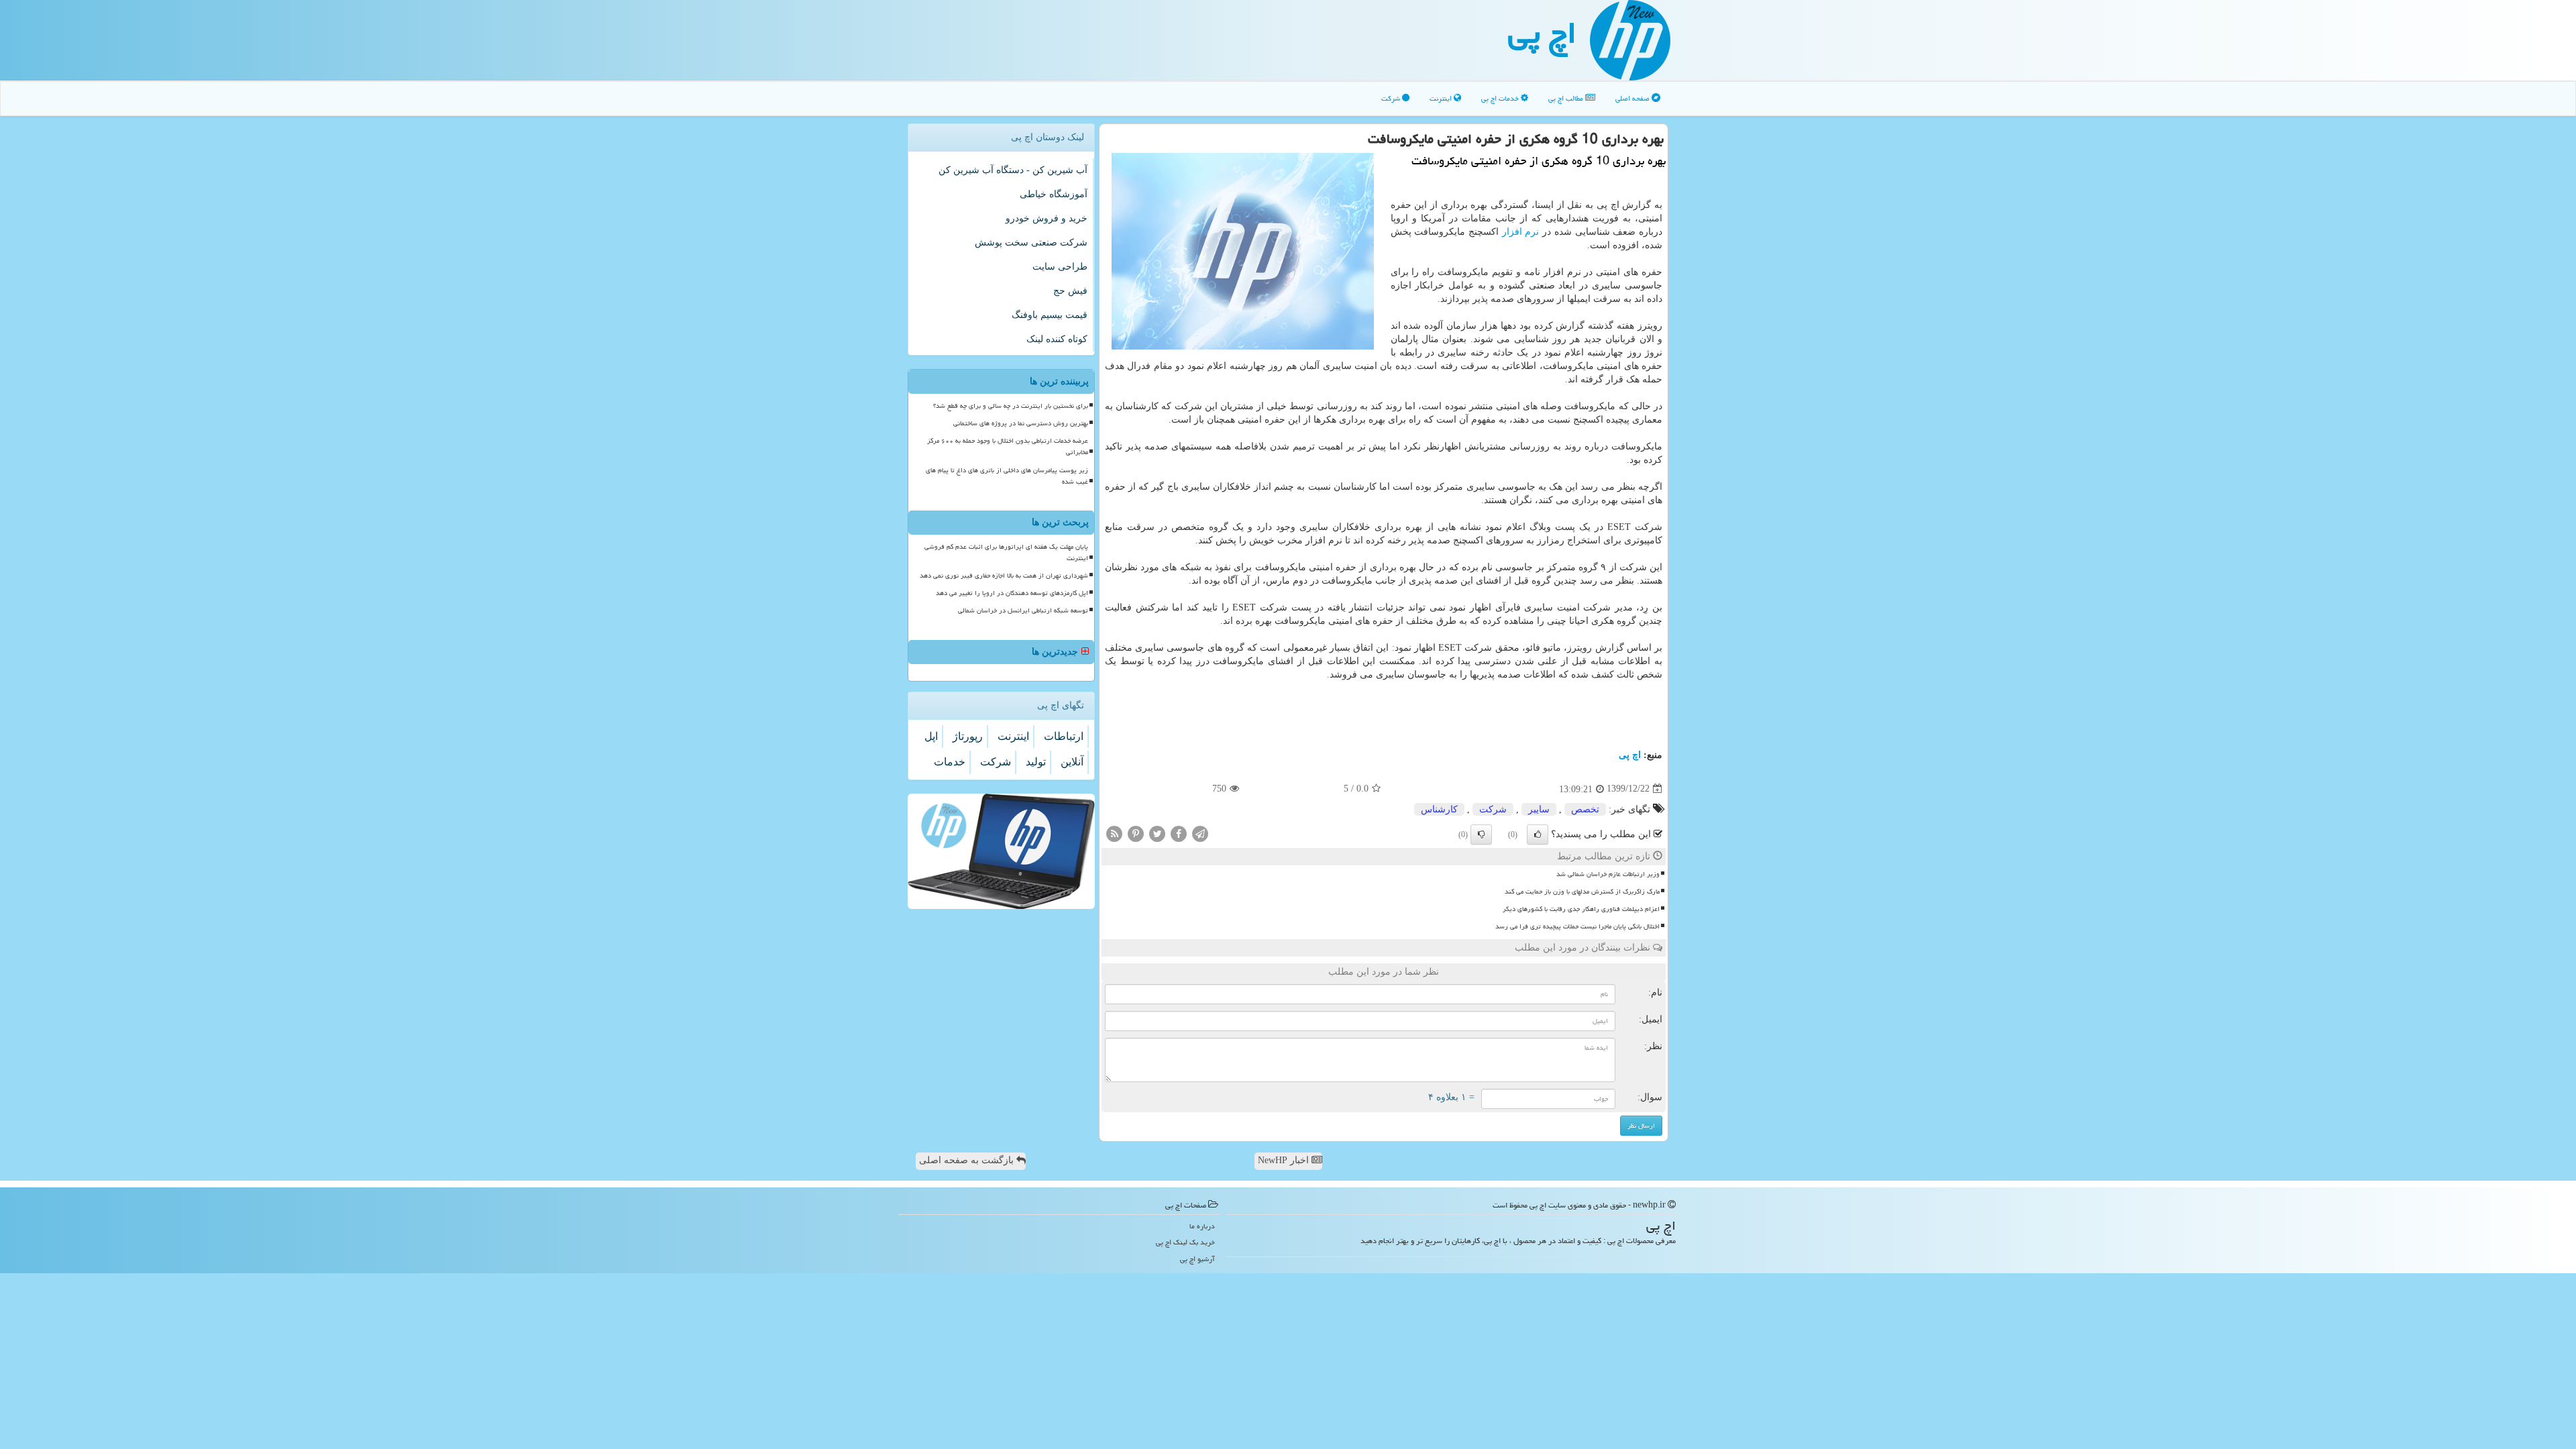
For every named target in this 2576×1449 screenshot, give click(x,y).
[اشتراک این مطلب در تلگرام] (1200, 833)
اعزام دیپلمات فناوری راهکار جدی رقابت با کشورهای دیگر (1581, 909)
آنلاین (1072, 762)
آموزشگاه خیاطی (1054, 194)
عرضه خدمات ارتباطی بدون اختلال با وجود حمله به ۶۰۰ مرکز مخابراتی (1008, 446)
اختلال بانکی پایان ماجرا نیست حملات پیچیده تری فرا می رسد (1577, 926)
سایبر (1539, 809)
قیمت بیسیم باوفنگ (1050, 315)
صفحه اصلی (1633, 98)
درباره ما (1202, 1226)
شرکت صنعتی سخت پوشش (1031, 243)
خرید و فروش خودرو (1046, 218)
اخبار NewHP (1285, 1160)
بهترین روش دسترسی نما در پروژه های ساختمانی (1021, 423)
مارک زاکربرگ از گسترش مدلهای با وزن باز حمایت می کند (1582, 892)
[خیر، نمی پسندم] (1481, 835)
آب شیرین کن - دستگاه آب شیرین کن (1013, 170)
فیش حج (1070, 291)
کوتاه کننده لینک (1057, 339)
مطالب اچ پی (1567, 98)
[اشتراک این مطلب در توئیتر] (1157, 833)
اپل (931, 736)
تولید (1036, 762)
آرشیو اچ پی (1197, 1259)
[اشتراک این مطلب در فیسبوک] (1179, 833)
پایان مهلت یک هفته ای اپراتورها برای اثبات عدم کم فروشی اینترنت (1006, 552)
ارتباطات (1064, 736)
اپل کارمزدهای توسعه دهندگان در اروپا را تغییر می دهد (1012, 593)
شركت (1493, 809)
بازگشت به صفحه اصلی (968, 1160)
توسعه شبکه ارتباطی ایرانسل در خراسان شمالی (1023, 610)
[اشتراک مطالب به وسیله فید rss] (1114, 833)
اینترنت (1442, 98)
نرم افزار (1521, 232)
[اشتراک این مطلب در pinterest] (1136, 833)
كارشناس (1439, 809)
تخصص (1585, 809)
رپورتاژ (968, 736)
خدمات (950, 762)
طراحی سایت (1060, 267)
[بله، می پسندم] (1538, 835)
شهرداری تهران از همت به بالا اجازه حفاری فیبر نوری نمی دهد (1004, 576)
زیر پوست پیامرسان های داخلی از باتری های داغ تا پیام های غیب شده (1007, 476)
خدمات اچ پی (1501, 98)
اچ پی (1542, 33)
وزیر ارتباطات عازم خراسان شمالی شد (1608, 874)
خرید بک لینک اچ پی (1185, 1242)
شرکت (1392, 98)
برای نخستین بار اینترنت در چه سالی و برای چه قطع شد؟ (1011, 406)
